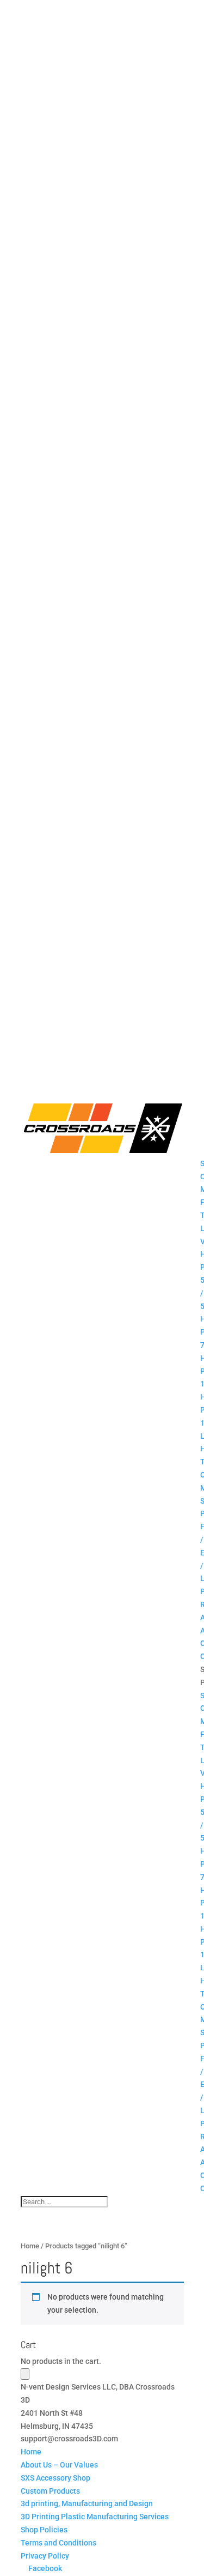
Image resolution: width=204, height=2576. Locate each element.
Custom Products (50, 2491)
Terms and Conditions (58, 2543)
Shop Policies (44, 2530)
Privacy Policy (45, 2556)
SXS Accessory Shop (55, 2478)
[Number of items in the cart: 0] (25, 2374)
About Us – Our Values (59, 2465)
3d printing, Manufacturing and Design (87, 2503)
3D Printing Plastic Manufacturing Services (95, 2517)
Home (30, 2246)
